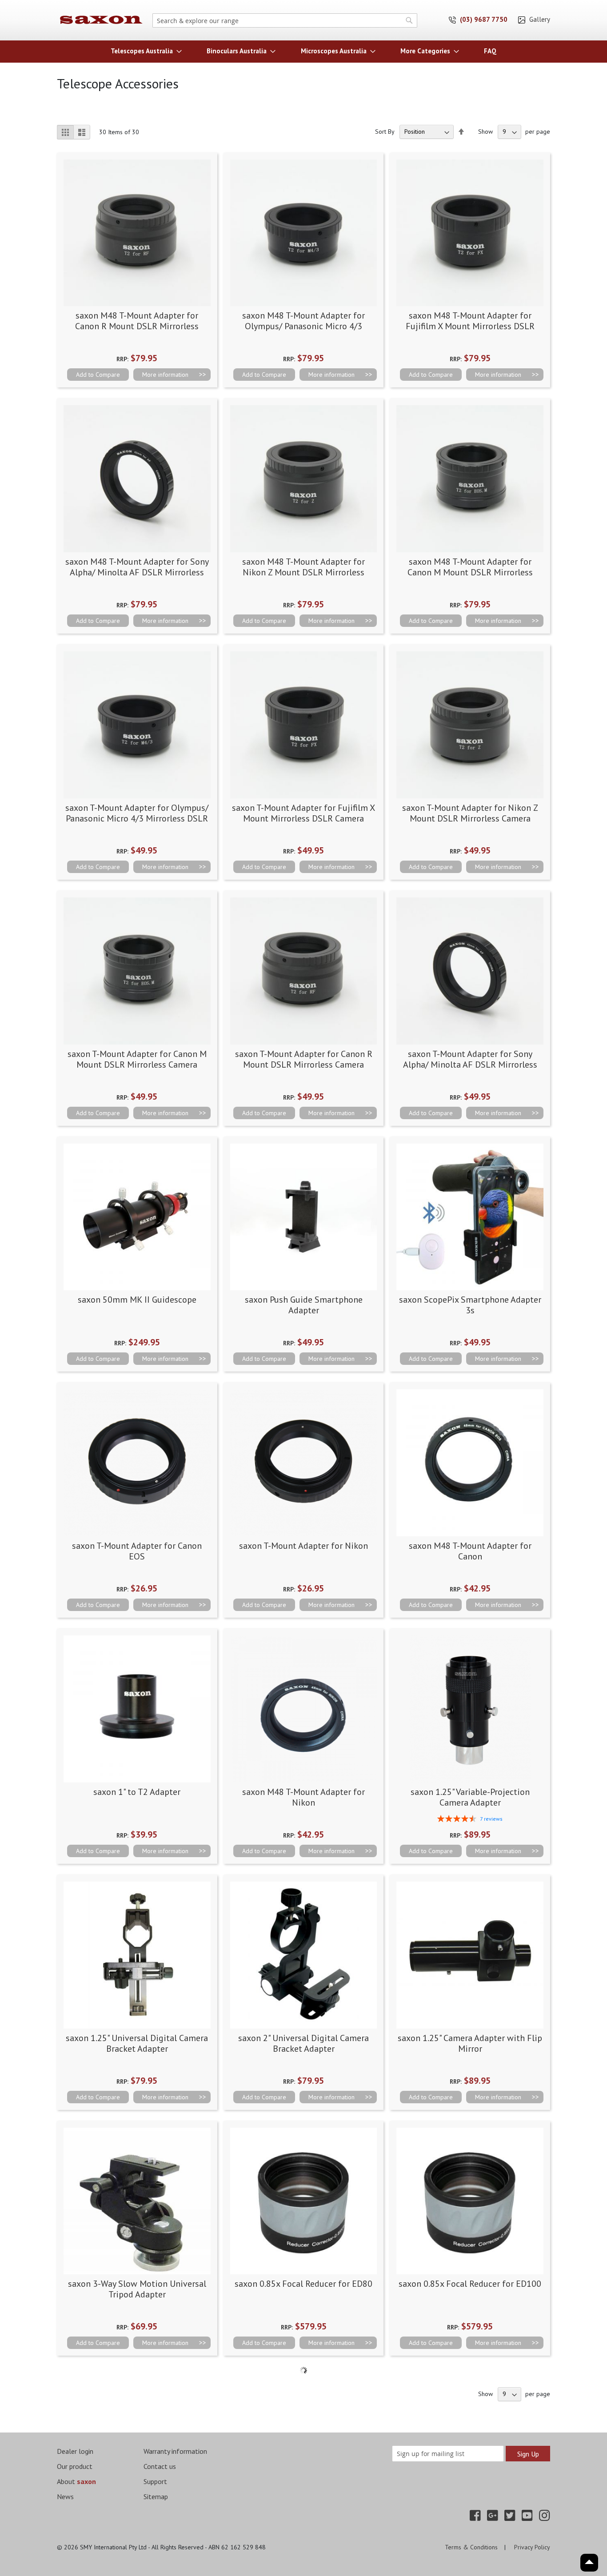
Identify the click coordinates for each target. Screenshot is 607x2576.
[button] (98, 375)
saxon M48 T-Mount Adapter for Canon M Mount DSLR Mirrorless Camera (470, 572)
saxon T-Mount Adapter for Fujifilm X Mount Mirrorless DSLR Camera (303, 813)
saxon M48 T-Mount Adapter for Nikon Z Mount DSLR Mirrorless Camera (303, 572)
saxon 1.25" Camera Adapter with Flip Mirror (470, 2043)
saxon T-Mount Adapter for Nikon (303, 1546)
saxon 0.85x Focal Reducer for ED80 (303, 2284)
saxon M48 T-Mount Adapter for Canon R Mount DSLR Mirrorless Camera (137, 326)
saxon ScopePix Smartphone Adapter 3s (470, 1305)
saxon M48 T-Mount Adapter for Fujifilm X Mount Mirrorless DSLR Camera (470, 326)
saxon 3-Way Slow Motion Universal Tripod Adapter (137, 2289)
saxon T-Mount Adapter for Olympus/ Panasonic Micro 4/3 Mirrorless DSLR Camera (137, 818)
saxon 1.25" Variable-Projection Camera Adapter (470, 1797)
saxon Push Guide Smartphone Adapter (304, 1305)
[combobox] (285, 20)
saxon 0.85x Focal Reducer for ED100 (470, 2284)
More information (165, 375)
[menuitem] (144, 51)
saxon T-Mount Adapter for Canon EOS (137, 1551)
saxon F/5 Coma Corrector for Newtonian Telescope (470, 2535)
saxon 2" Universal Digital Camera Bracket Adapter (303, 2043)
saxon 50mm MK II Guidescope (137, 1300)
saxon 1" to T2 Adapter (137, 1792)
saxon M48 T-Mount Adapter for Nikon (303, 1797)
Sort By (385, 132)
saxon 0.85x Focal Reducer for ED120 (137, 2530)
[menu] (303, 51)
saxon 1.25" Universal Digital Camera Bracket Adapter (137, 2043)
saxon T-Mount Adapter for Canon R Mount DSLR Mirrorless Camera (304, 1059)
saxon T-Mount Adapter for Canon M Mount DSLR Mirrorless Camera (137, 1059)
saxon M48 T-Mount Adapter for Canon (470, 1551)
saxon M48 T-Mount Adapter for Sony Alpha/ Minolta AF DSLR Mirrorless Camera (137, 572)
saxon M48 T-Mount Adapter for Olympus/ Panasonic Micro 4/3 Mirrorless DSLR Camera (303, 326)
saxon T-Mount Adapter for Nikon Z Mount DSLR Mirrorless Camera (470, 813)
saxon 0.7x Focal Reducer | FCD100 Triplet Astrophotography (303, 2535)
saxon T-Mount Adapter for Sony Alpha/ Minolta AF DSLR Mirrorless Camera (470, 1065)
